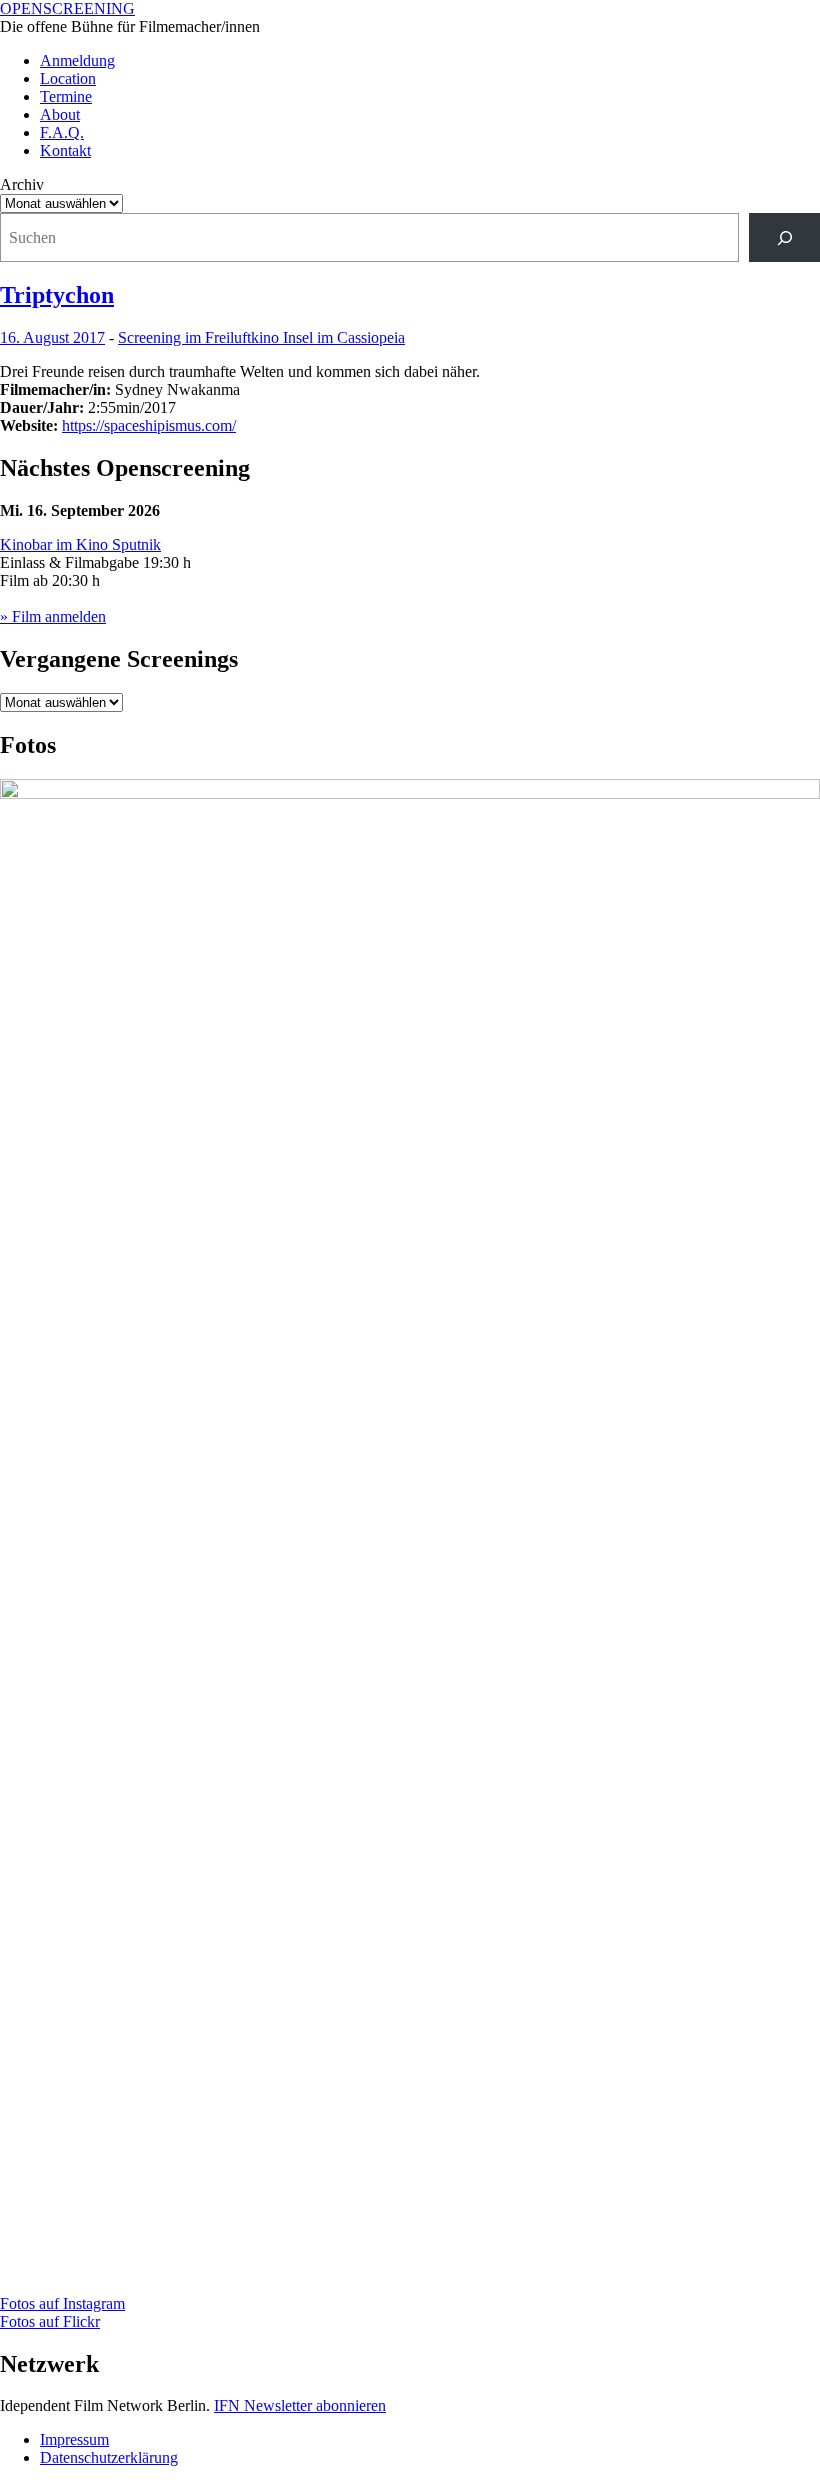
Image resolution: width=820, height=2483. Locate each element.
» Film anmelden (53, 616)
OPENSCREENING (67, 8)
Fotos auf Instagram (62, 2303)
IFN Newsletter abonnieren (300, 2405)
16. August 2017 (52, 337)
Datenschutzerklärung (109, 2457)
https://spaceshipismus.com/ (149, 425)
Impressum (74, 2439)
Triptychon (57, 295)
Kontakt (65, 150)
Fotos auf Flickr (50, 2321)
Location (68, 78)
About (60, 114)
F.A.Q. (62, 132)
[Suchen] (784, 237)
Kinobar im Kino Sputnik (80, 544)
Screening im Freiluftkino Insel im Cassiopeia (261, 337)
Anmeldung (77, 60)
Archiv (22, 184)
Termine (66, 96)
